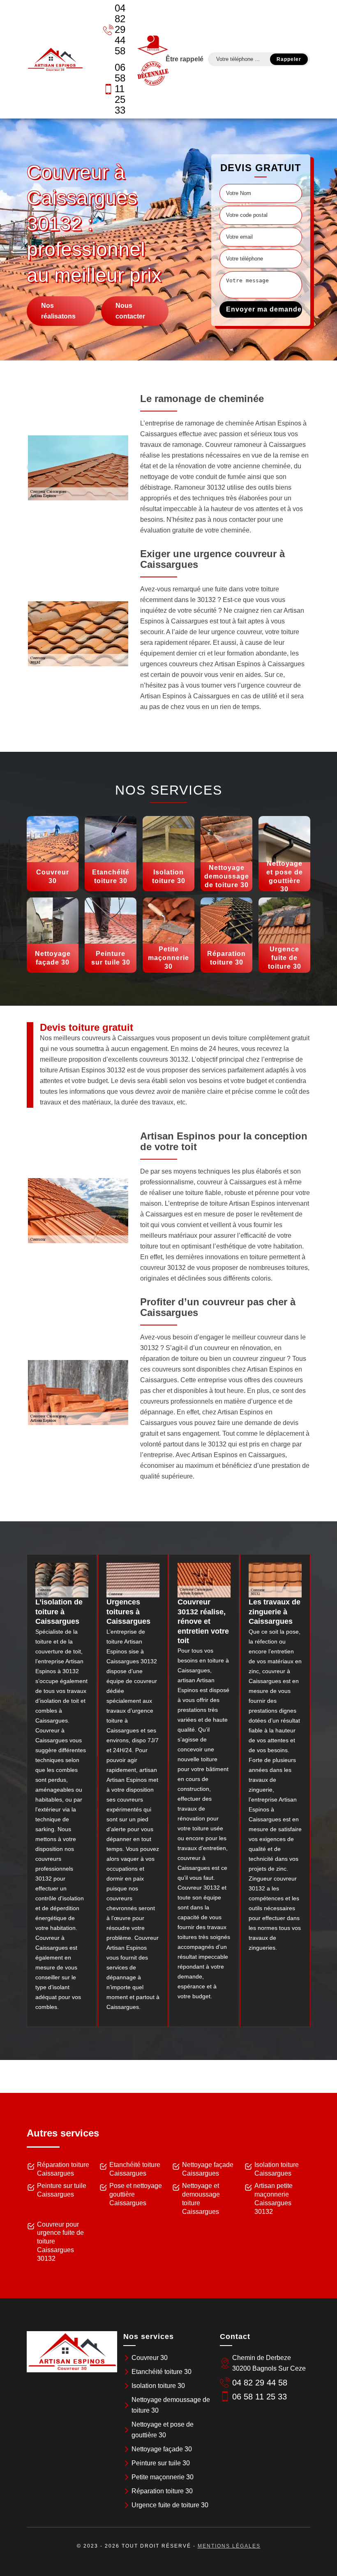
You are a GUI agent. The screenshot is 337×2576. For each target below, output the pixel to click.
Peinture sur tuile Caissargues (62, 2190)
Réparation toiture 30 (162, 2491)
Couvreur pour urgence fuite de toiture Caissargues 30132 (60, 2241)
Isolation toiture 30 (158, 2386)
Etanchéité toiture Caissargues (135, 2169)
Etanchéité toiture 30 (162, 2372)
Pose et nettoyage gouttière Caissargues (136, 2194)
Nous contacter (130, 311)
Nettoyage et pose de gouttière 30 (163, 2430)
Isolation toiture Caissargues (277, 2169)
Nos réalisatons (58, 311)
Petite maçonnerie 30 (163, 2477)
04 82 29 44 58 (120, 29)
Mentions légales (229, 2546)
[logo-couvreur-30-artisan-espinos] (55, 59)
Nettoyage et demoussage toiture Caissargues (201, 2198)
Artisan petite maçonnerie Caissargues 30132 (274, 2198)
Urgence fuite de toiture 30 (170, 2505)
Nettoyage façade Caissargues (208, 2169)
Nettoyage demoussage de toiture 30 (171, 2405)
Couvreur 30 (150, 2358)
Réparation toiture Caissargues (63, 2169)
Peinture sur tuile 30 (161, 2463)
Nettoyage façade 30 (162, 2449)
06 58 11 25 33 (120, 89)
